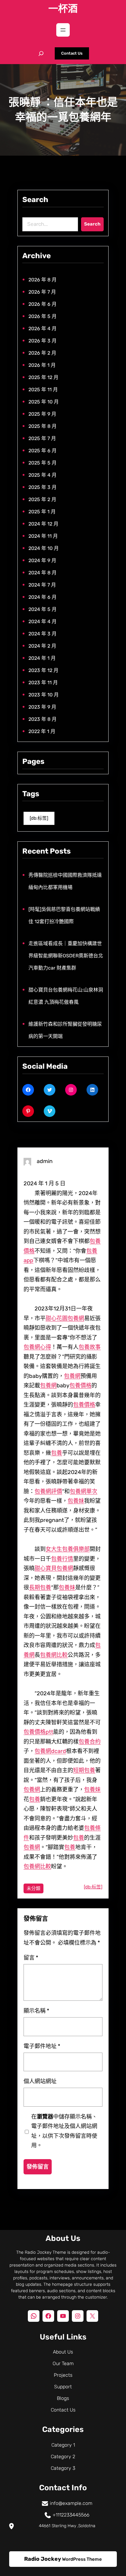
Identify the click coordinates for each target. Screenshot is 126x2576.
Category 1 (63, 2445)
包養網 (76, 1318)
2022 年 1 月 (42, 731)
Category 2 (63, 2457)
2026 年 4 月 (43, 329)
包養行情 (62, 1559)
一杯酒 (63, 9)
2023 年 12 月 (43, 670)
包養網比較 (54, 1655)
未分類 (33, 1888)
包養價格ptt (38, 1732)
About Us (63, 2352)
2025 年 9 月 (42, 414)
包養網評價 (48, 1491)
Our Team (63, 2363)
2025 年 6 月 (43, 451)
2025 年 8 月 (43, 426)
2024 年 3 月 (43, 634)
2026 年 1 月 (42, 365)
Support (63, 2387)
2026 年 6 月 (43, 304)
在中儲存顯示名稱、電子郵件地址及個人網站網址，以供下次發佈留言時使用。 (64, 2131)
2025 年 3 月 (43, 487)
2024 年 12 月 (43, 524)
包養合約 (90, 1742)
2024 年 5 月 (43, 609)
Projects (63, 2375)
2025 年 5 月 (43, 463)
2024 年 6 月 (43, 597)
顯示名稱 (36, 2011)
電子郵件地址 (42, 2046)
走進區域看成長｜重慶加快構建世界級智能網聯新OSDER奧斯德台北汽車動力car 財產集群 (66, 956)
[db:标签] (39, 818)
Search (92, 224)
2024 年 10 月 (44, 548)
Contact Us (72, 53)
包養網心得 (37, 1347)
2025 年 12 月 (43, 377)
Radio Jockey (43, 2559)
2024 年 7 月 (42, 585)
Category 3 (63, 2468)
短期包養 (84, 1770)
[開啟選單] (63, 30)
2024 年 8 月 (43, 573)
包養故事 (90, 1347)
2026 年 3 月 (43, 341)
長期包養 (40, 1588)
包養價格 (80, 1386)
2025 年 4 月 (43, 475)
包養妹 (76, 1501)
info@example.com (71, 2503)
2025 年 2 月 (42, 499)
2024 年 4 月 (43, 621)
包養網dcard (50, 1751)
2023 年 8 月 (43, 719)
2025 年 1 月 (42, 512)
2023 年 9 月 (42, 707)
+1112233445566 (71, 2515)
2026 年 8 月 (43, 280)
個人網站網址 (40, 2081)
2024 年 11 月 (43, 536)
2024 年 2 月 (42, 646)
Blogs (63, 2398)
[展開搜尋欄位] (41, 53)
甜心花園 (57, 1318)
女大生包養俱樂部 (68, 1549)
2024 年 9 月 (42, 560)
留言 (31, 1958)
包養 (57, 1453)
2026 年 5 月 (43, 316)
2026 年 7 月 (42, 292)
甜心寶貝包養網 (54, 1568)
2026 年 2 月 (42, 353)
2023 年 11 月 (43, 683)
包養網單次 (83, 1491)
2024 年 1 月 (42, 658)
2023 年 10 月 (44, 695)
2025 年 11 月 (43, 390)
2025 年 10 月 (44, 402)
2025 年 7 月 (42, 438)
